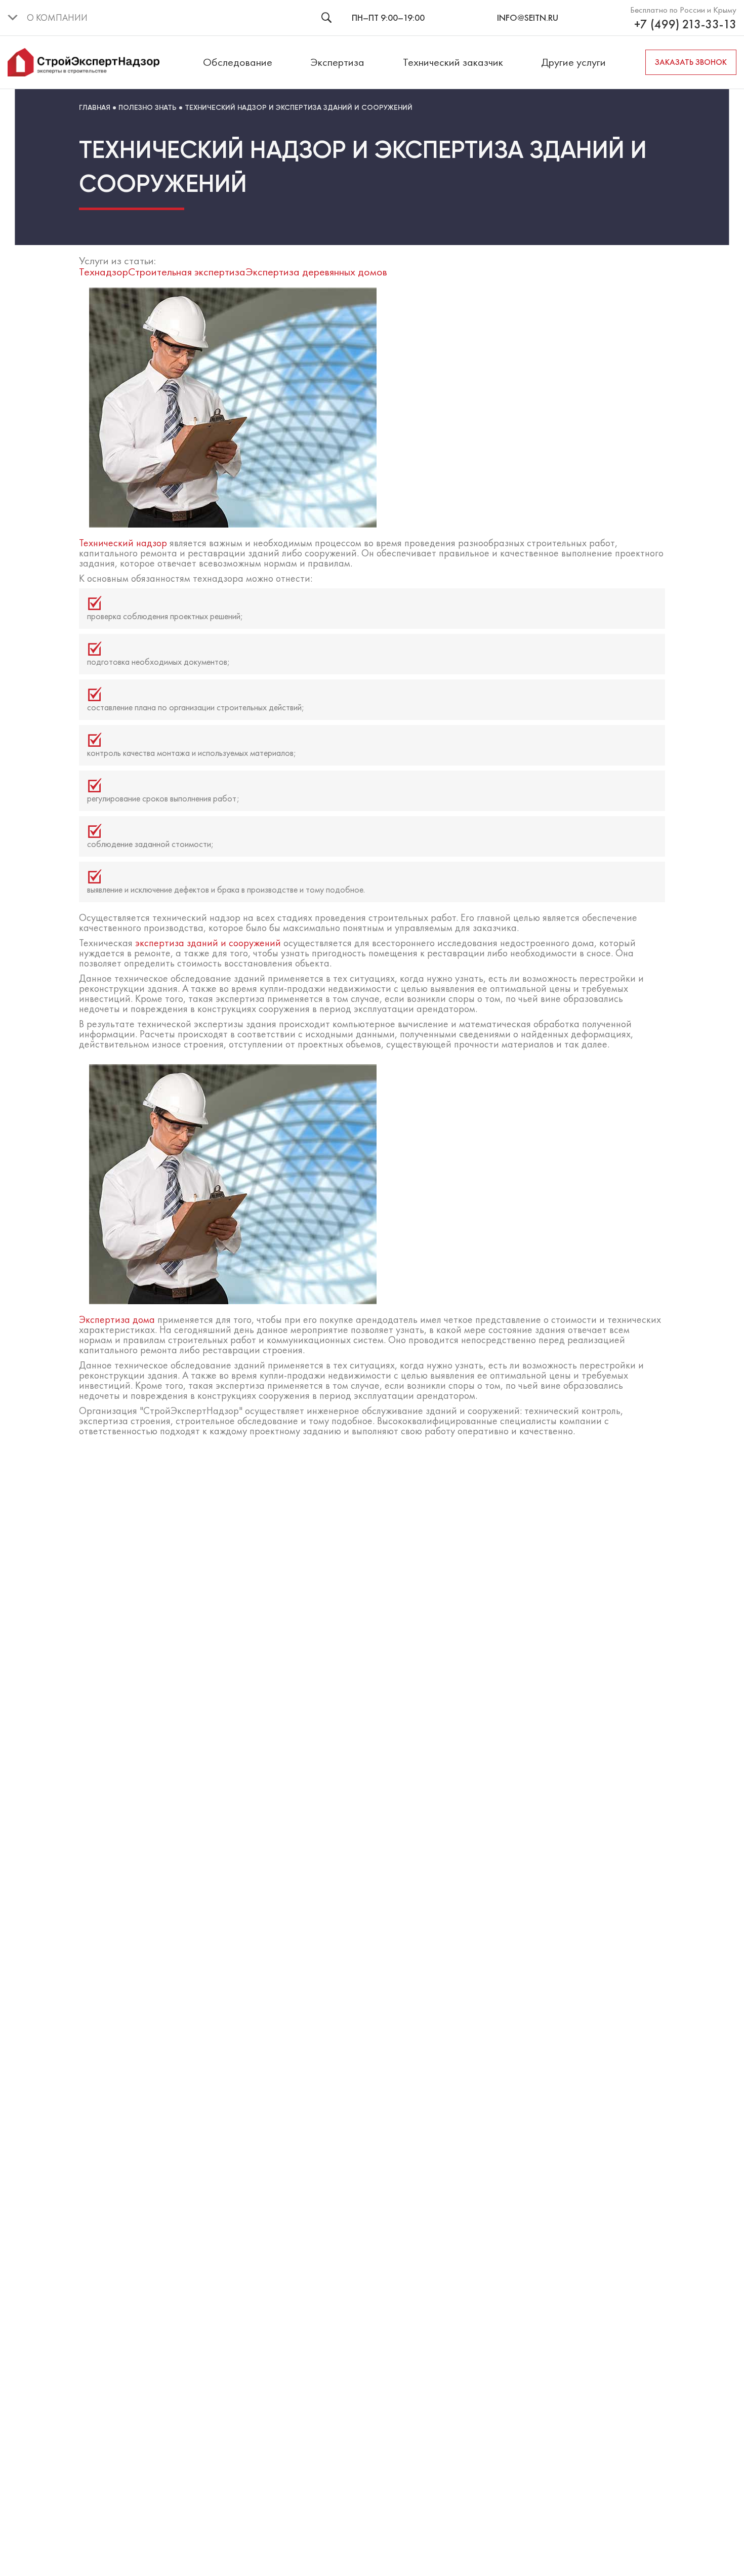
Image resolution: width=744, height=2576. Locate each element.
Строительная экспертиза (187, 272)
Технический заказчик (453, 62)
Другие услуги (573, 62)
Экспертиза (337, 62)
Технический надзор (123, 543)
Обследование (238, 62)
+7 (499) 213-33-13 (685, 24)
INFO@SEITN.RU (528, 17)
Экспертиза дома (117, 1319)
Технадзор (104, 272)
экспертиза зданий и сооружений (208, 943)
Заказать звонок (691, 62)
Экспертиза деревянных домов (316, 272)
